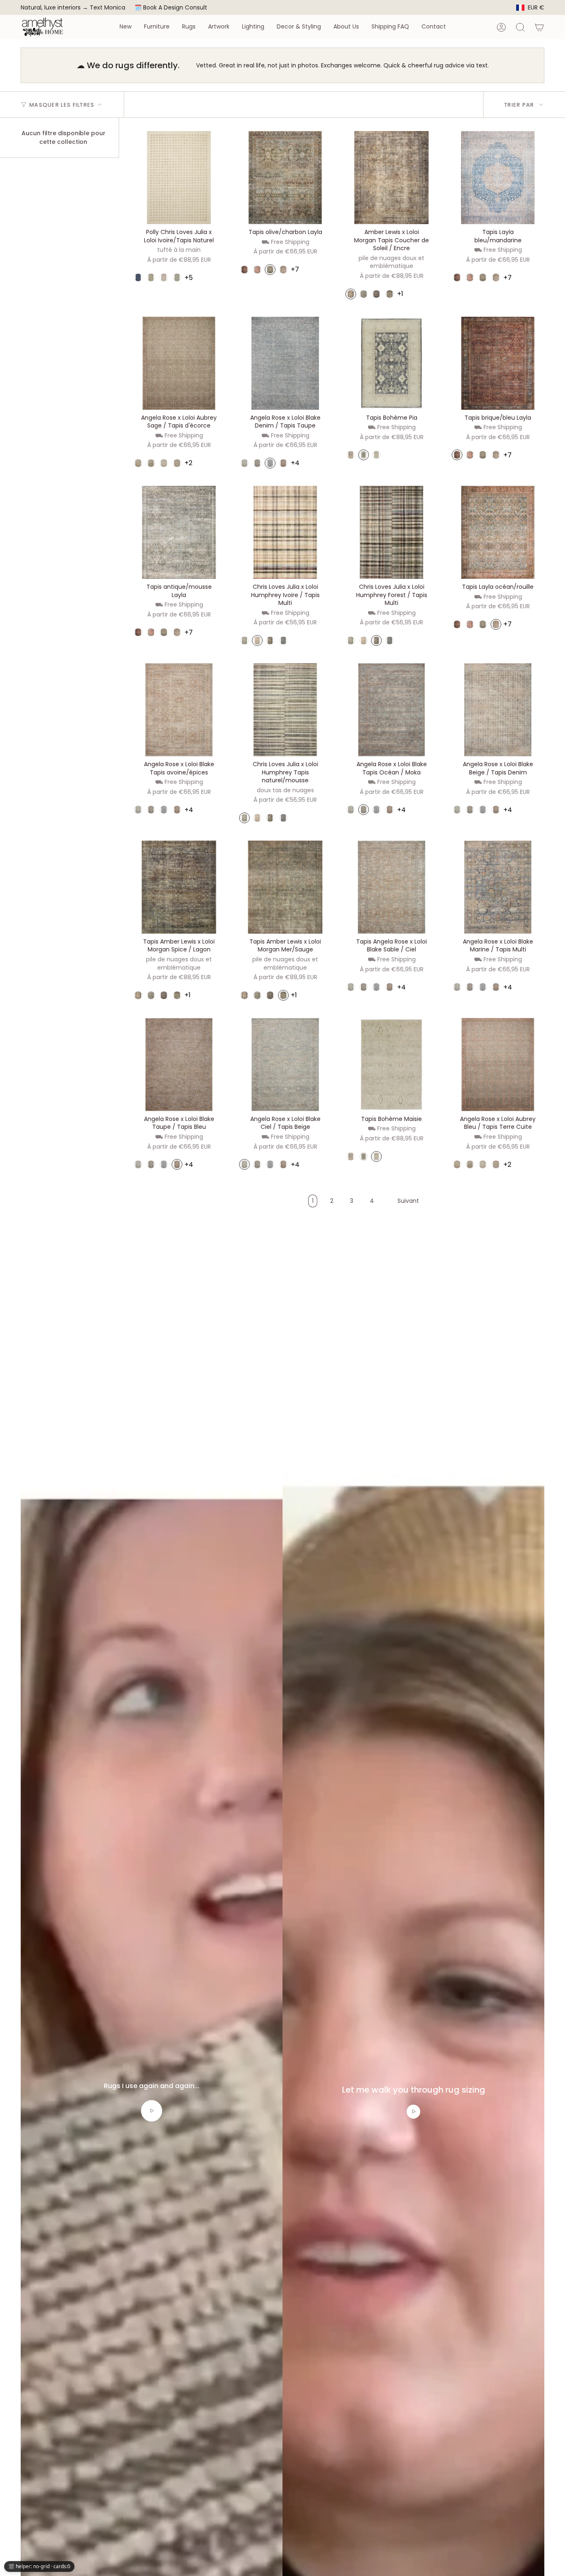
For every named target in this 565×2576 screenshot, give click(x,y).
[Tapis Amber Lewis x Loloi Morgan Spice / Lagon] (179, 887)
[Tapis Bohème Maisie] (391, 1065)
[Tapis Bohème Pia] (391, 363)
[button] (126, 27)
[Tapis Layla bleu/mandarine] (498, 178)
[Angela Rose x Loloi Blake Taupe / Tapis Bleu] (179, 1065)
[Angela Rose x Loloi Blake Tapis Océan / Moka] (391, 710)
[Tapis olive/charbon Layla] (285, 178)
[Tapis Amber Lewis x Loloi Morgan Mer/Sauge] (285, 887)
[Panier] (539, 27)
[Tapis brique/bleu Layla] (498, 363)
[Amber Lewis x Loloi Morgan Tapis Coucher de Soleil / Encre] (391, 178)
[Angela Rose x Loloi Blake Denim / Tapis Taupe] (285, 363)
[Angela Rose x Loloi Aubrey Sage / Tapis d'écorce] (179, 363)
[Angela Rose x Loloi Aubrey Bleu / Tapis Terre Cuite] (498, 1065)
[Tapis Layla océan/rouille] (498, 532)
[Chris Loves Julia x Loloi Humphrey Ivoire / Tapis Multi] (285, 532)
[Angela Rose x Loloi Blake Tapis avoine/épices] (179, 710)
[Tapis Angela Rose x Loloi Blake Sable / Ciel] (391, 887)
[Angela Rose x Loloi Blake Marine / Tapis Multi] (498, 887)
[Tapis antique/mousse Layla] (179, 532)
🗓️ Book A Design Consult (171, 7)
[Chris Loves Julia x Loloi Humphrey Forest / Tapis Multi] (391, 532)
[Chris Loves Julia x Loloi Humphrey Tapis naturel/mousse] (285, 710)
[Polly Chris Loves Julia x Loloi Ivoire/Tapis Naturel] (179, 178)
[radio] (138, 277)
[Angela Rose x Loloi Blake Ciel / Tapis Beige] (285, 1065)
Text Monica (108, 8)
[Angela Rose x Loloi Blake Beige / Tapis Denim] (498, 710)
